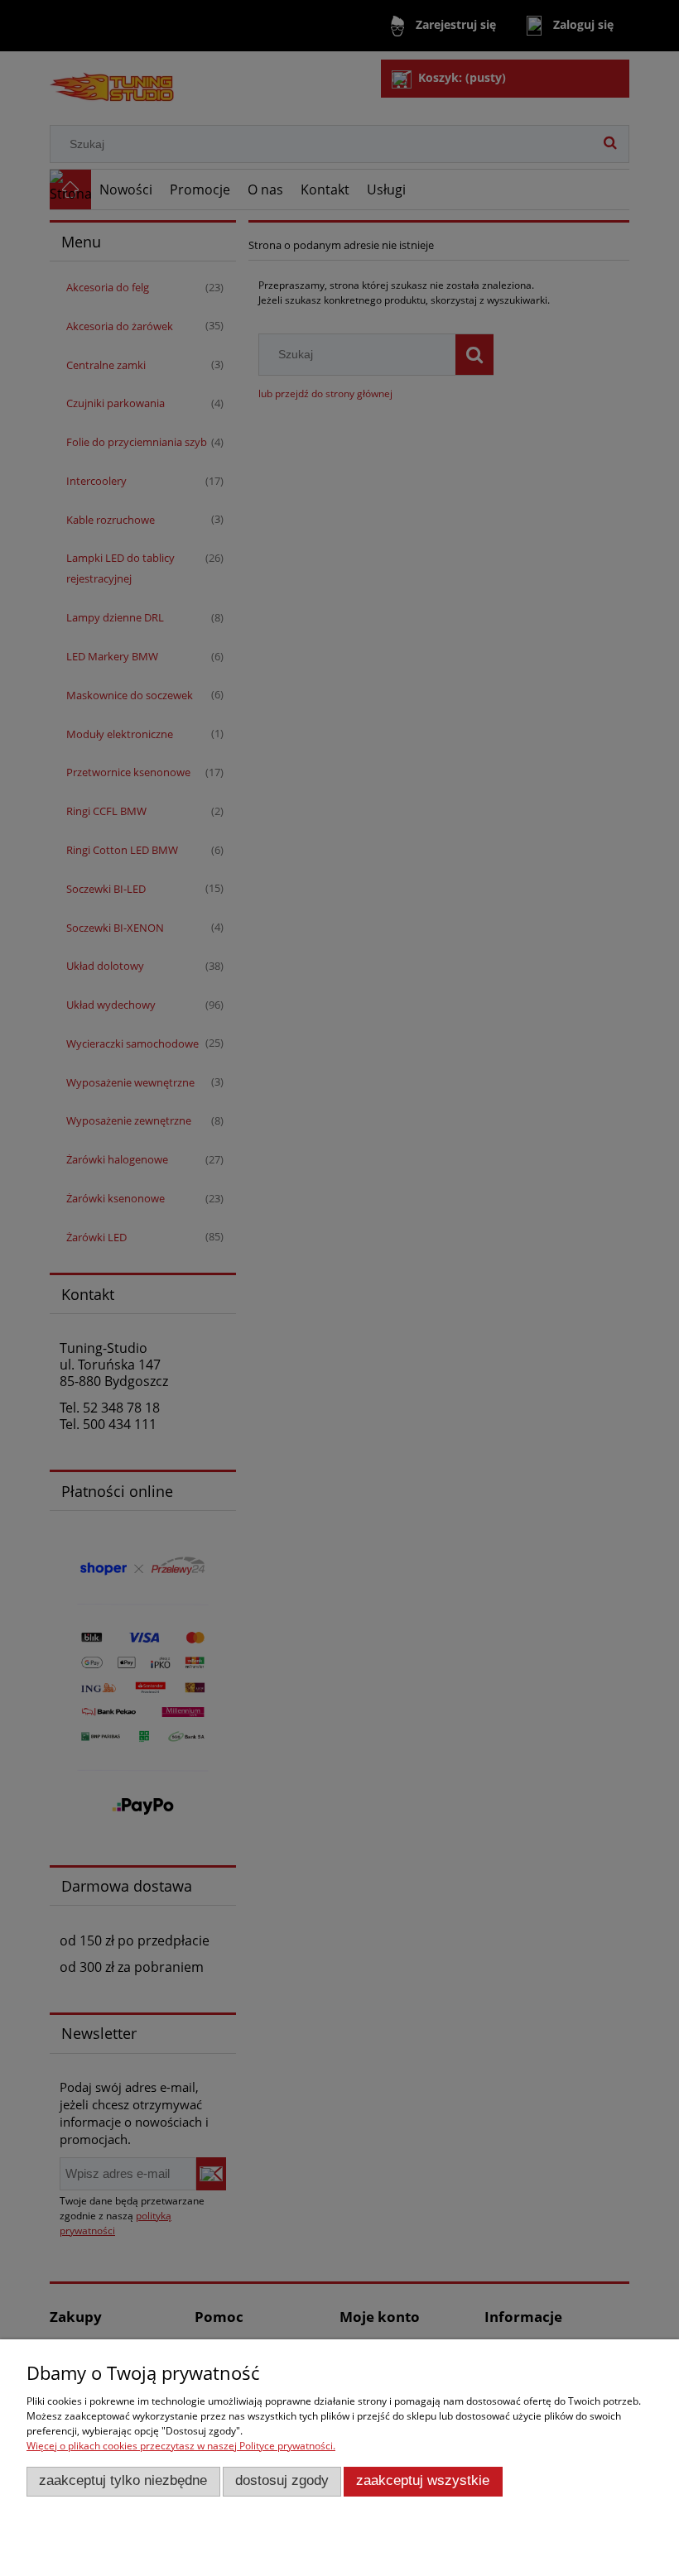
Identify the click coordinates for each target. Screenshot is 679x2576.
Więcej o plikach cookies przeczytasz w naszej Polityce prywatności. (181, 2446)
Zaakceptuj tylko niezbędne (123, 2480)
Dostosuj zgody (282, 2480)
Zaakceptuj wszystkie (423, 2480)
